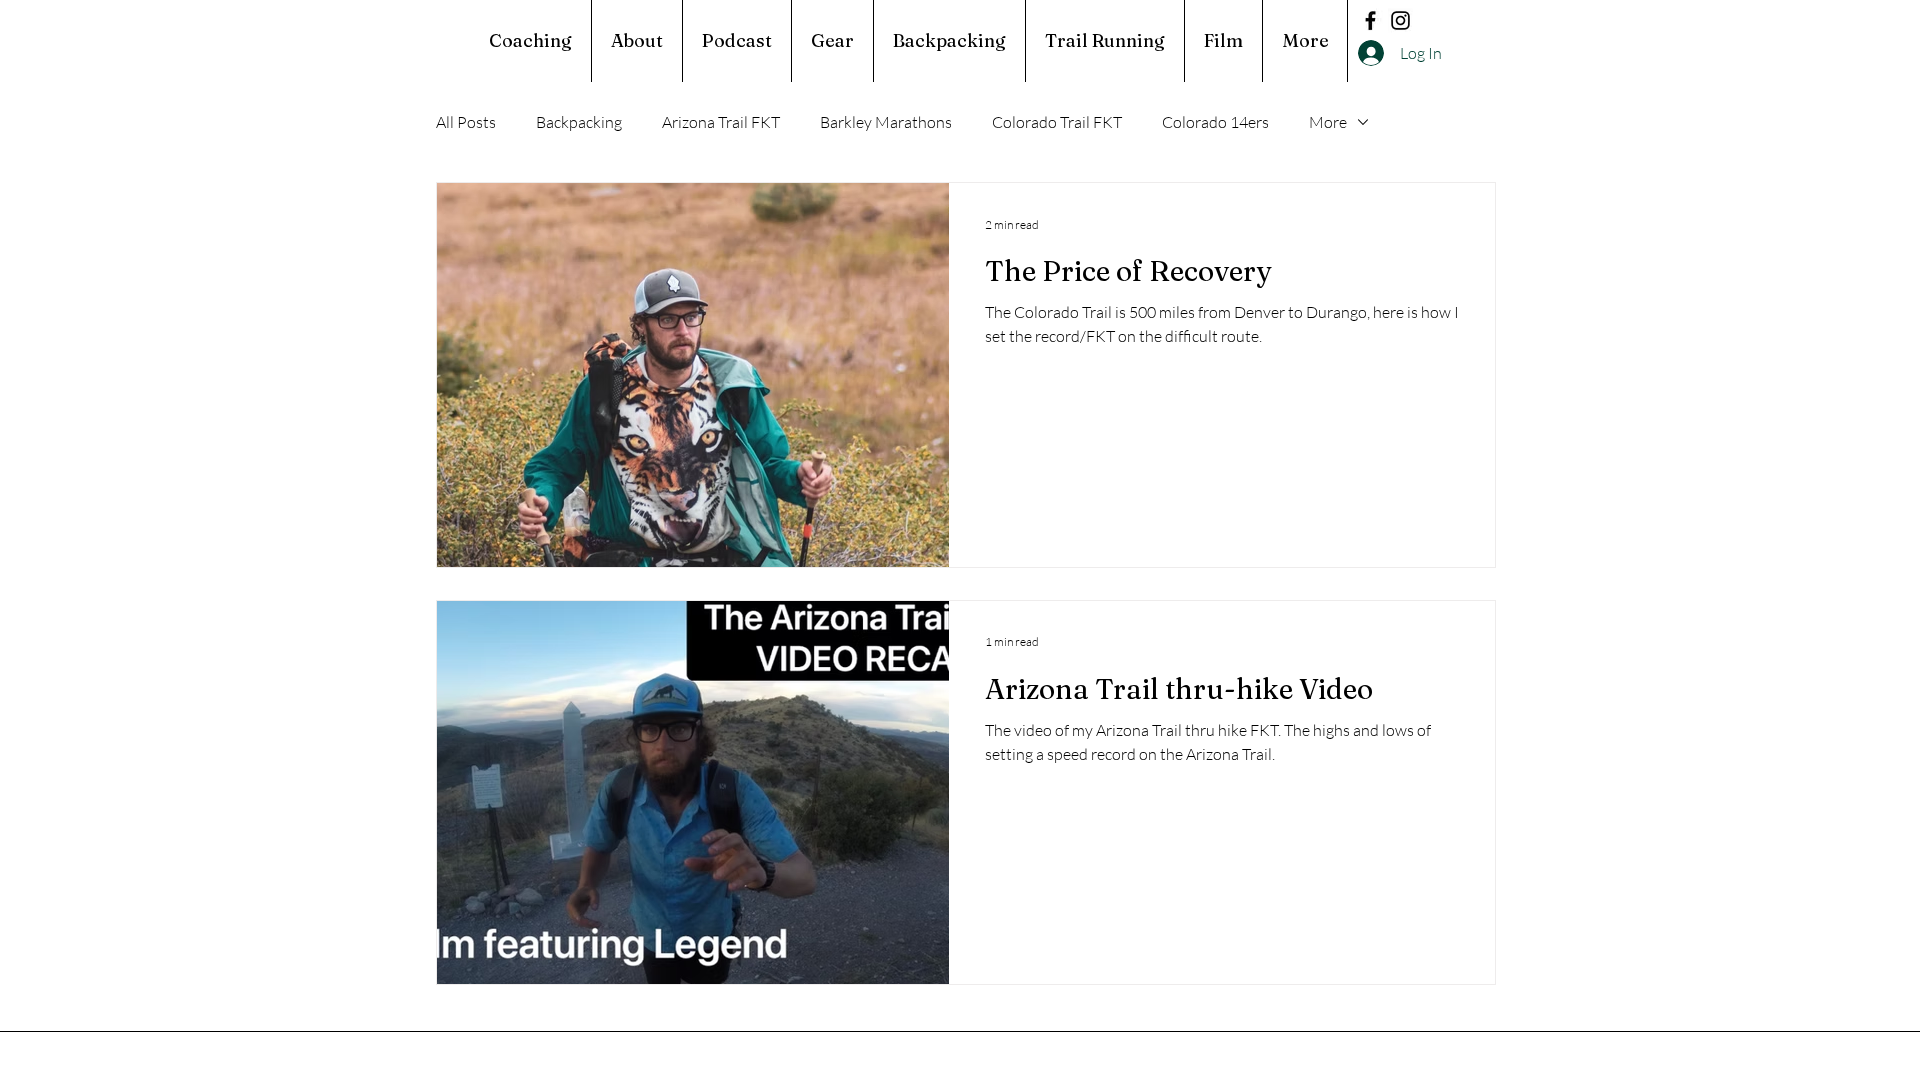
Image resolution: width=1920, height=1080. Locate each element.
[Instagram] (1400, 20)
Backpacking (579, 122)
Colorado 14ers (1215, 122)
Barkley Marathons (886, 122)
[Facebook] (1370, 20)
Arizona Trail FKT (721, 122)
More (1328, 122)
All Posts (466, 122)
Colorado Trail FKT (1057, 122)
